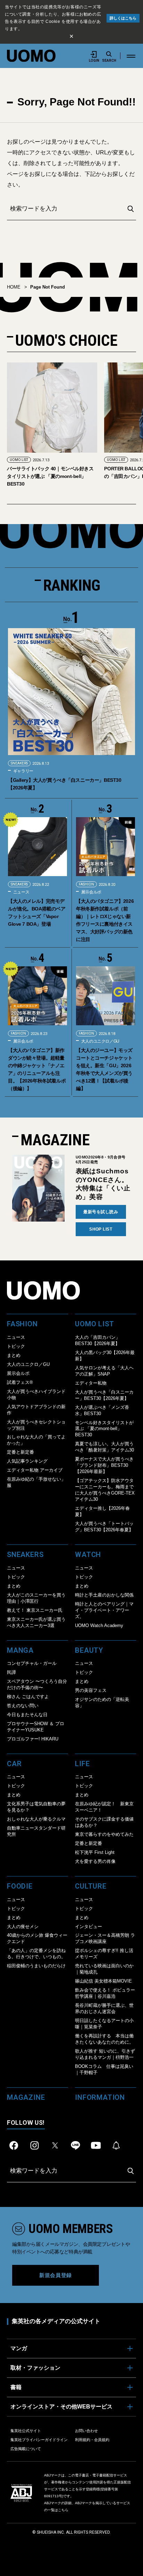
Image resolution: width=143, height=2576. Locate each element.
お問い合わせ (86, 2431)
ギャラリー (23, 771)
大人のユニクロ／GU (100, 1041)
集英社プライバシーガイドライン (39, 2440)
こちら (63, 2510)
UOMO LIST (19, 460)
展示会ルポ (91, 892)
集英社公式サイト (26, 2431)
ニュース (21, 892)
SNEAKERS (19, 763)
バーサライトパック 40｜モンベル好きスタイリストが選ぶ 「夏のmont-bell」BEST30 (50, 476)
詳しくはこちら (123, 18)
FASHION (86, 884)
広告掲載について (26, 2449)
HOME (14, 287)
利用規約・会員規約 (92, 2440)
